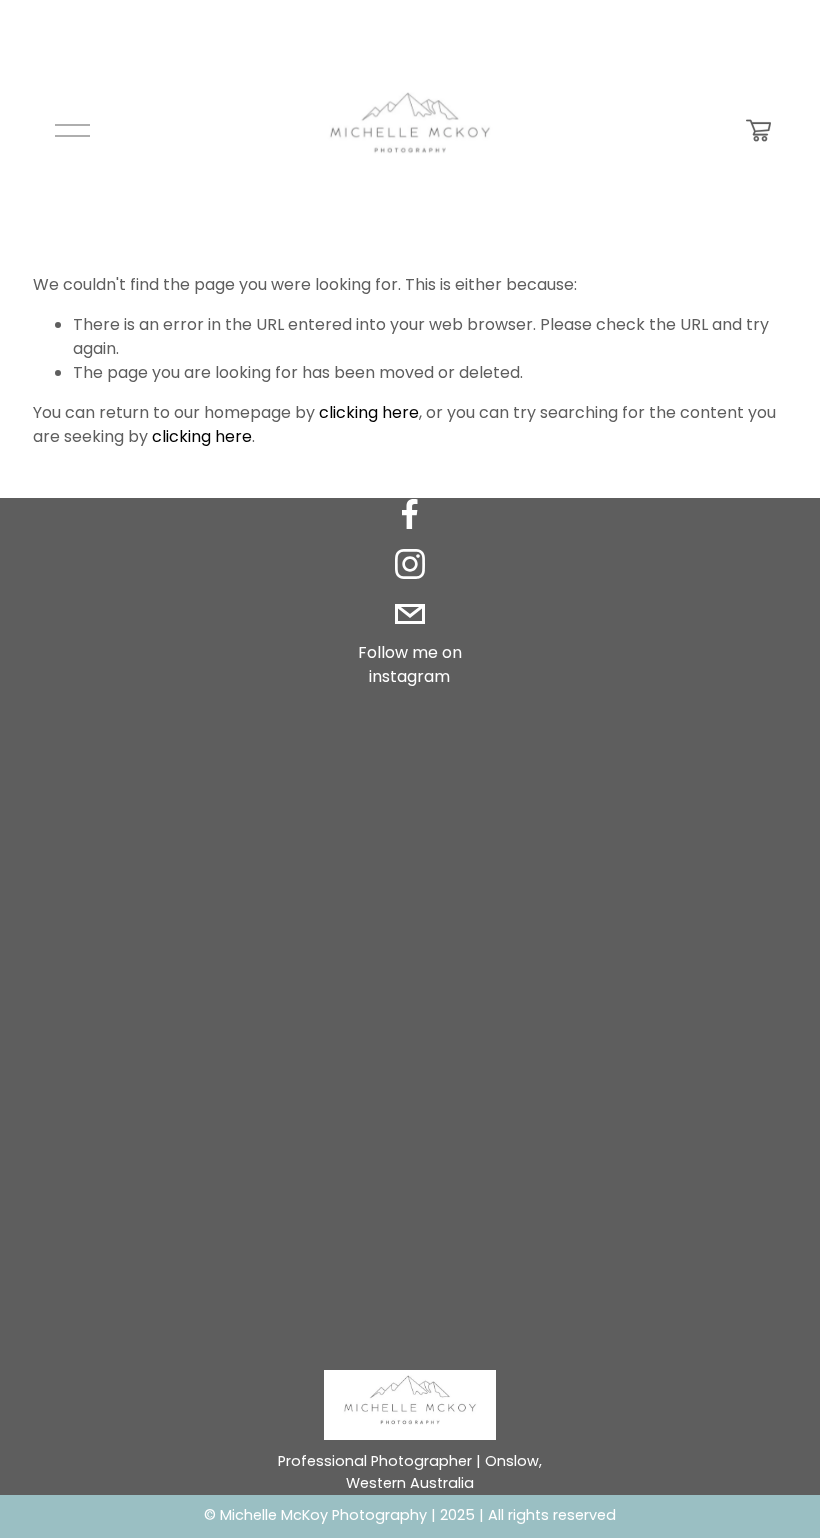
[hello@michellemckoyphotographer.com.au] (410, 614)
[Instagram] (410, 564)
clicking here (369, 412)
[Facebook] (410, 514)
